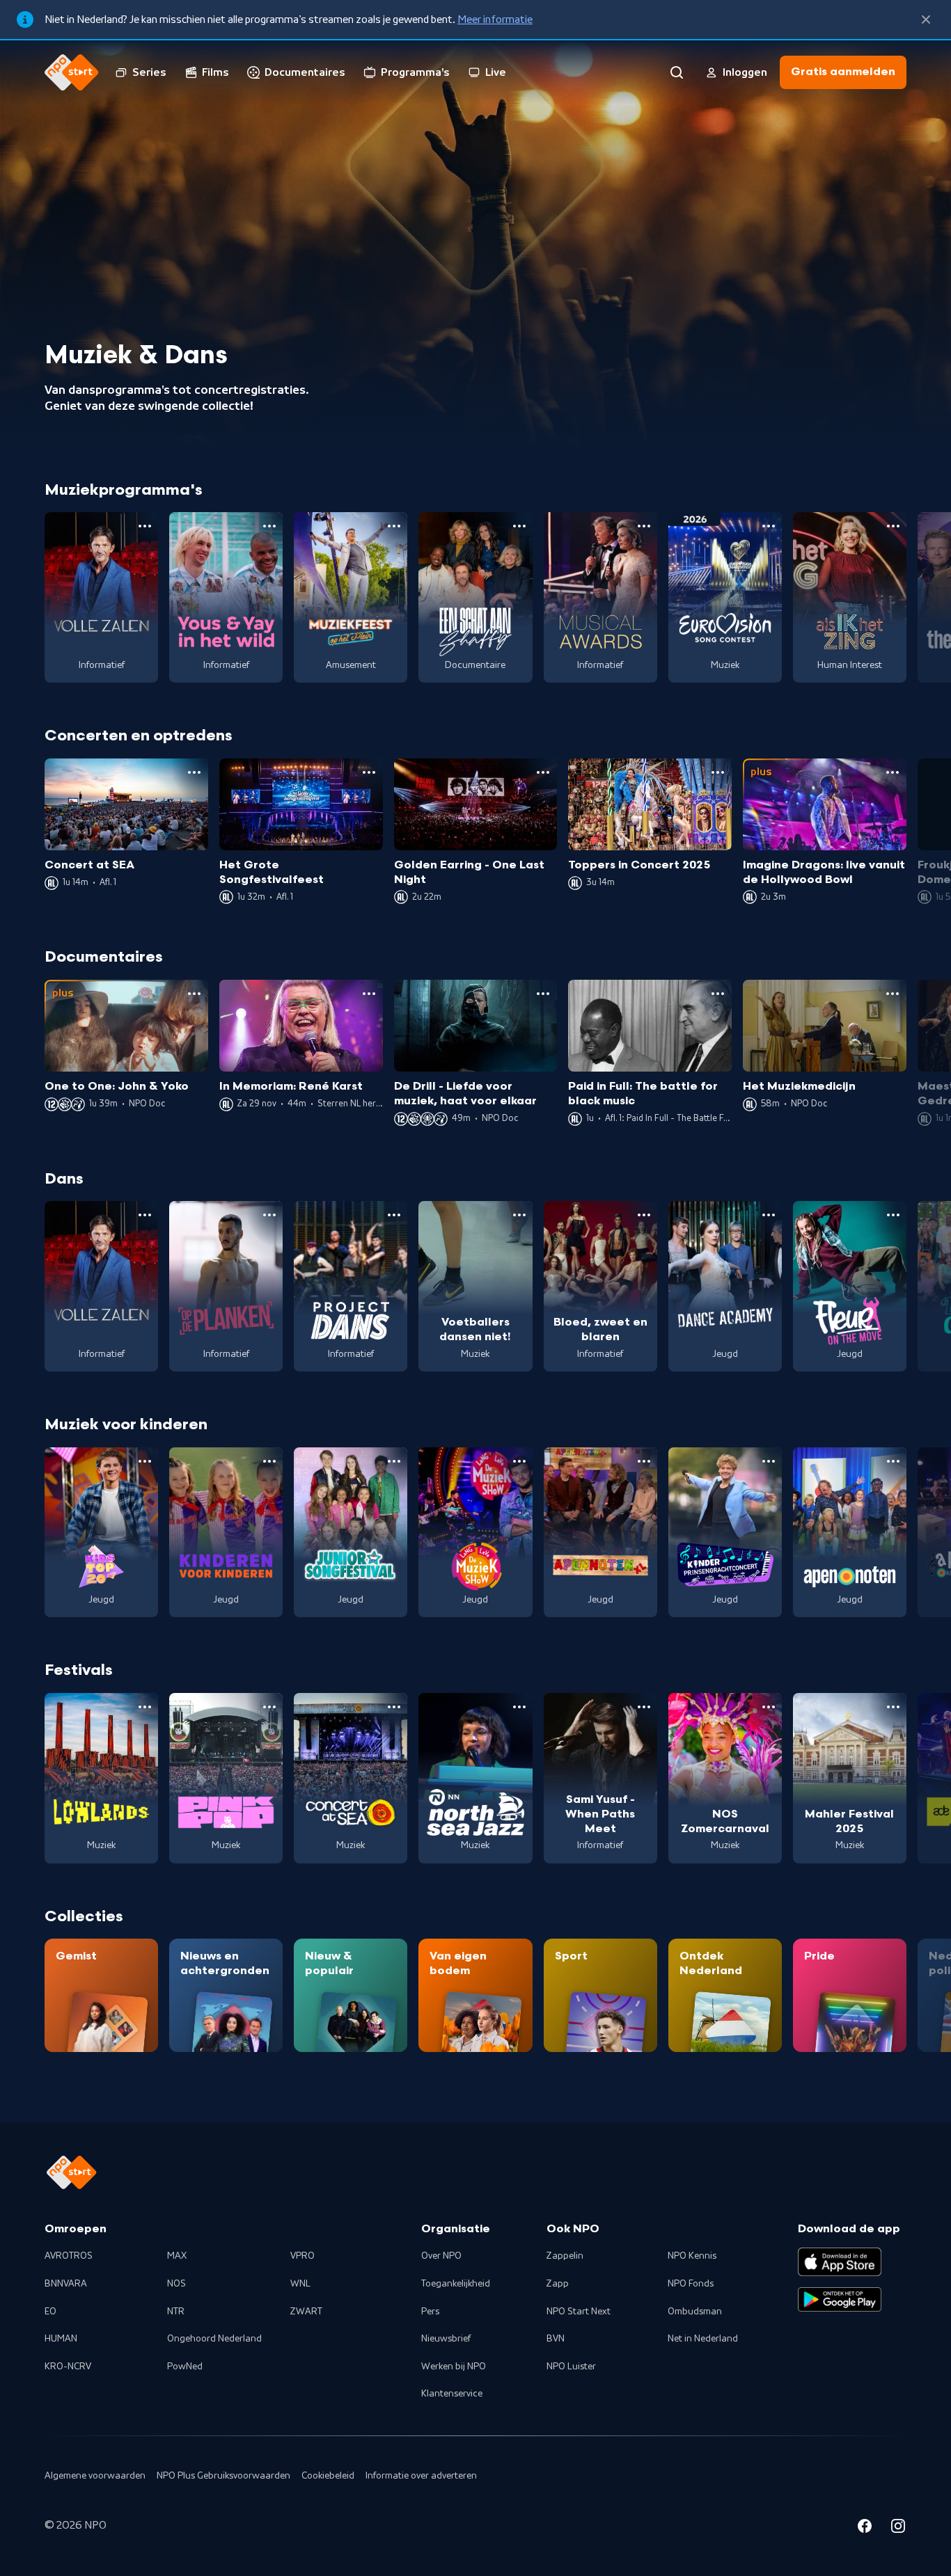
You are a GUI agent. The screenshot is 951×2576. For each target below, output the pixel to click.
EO (50, 2312)
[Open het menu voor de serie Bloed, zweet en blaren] (644, 1215)
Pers (430, 2312)
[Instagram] (898, 2528)
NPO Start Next (579, 2312)
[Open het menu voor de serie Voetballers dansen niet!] (519, 1215)
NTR (176, 2312)
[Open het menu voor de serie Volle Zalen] (145, 526)
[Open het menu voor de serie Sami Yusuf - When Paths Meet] (644, 1707)
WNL (300, 2284)
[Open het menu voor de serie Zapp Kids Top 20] (145, 1461)
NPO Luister (571, 2367)
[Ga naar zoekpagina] (677, 72)
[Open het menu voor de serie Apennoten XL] (644, 1461)
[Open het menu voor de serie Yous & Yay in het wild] (269, 526)
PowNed (185, 2367)
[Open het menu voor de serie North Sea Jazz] (519, 1707)
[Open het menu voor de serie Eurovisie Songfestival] (769, 526)
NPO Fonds (691, 2284)
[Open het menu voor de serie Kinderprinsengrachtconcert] (769, 1461)
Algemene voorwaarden (95, 2476)
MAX (177, 2256)
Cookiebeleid (328, 2476)
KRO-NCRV (68, 2367)
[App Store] (840, 2261)
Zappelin (565, 2256)
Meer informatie (495, 19)
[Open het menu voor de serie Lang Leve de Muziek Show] (519, 1461)
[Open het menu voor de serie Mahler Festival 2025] (893, 1707)
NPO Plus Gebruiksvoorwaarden (223, 2476)
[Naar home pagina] (72, 72)
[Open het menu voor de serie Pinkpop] (269, 1707)
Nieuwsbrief (446, 2339)
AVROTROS (69, 2256)
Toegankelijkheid (456, 2284)
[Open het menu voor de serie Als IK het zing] (893, 526)
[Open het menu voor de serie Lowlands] (145, 1707)
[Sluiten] (926, 19)
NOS (176, 2284)
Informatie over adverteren (421, 2476)
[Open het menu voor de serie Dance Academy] (769, 1215)
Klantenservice (452, 2394)
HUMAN (61, 2339)
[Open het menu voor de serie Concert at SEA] (394, 1707)
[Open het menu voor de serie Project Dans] (394, 1215)
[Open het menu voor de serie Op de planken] (269, 1215)
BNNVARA (66, 2284)
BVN (556, 2339)
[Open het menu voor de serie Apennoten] (893, 1461)
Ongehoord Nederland (214, 2339)
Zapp (558, 2284)
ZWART (306, 2312)
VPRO (302, 2256)
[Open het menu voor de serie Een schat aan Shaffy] (519, 526)
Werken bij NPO (454, 2367)
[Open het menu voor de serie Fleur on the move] (893, 1215)
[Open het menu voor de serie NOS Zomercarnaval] (769, 1707)
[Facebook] (865, 2528)
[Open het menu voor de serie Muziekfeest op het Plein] (394, 526)
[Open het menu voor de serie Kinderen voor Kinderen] (269, 1461)
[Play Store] (840, 2300)
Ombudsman (695, 2312)
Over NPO (441, 2256)
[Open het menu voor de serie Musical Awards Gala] (644, 526)
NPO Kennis (692, 2256)
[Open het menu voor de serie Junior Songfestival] (394, 1461)
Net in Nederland (703, 2339)
